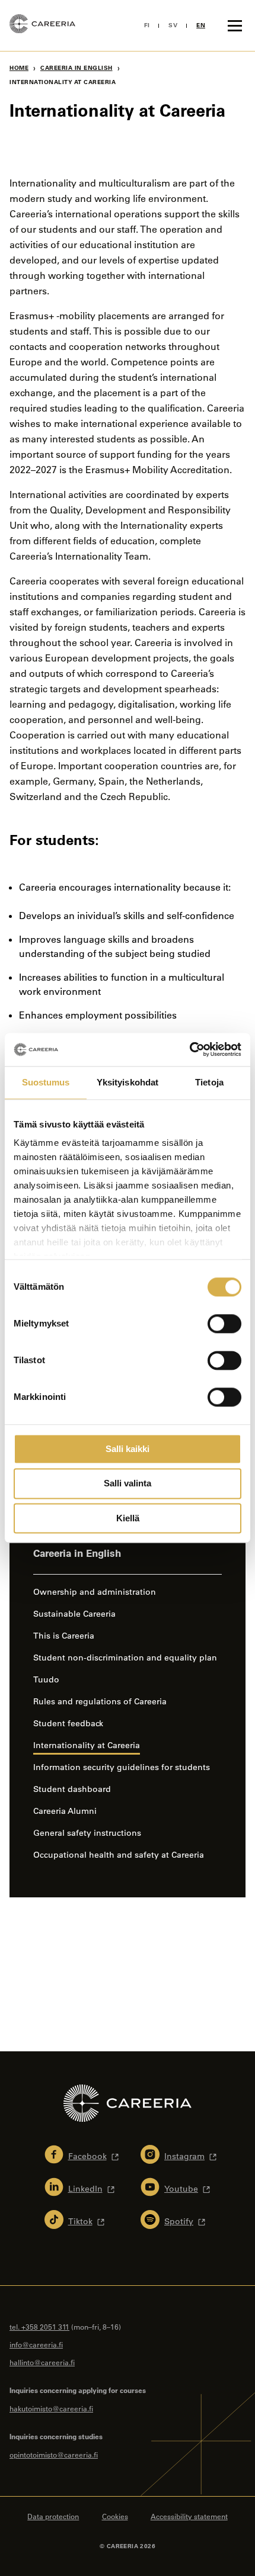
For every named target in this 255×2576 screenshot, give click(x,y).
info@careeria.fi (36, 2344)
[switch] (224, 1324)
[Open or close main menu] (235, 25)
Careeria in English (76, 68)
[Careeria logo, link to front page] (42, 25)
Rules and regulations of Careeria (100, 1701)
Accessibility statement (189, 2516)
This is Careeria (64, 1636)
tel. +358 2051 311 (39, 2327)
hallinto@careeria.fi (42, 2362)
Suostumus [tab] (46, 1082)
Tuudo (46, 1679)
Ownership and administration (95, 1592)
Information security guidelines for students (122, 1767)
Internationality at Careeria (87, 1745)
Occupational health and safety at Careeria (120, 1855)
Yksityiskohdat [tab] (128, 1082)
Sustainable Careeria (74, 1614)
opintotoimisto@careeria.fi (54, 2455)
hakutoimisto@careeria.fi (51, 2408)
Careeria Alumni (65, 1811)
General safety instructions (87, 1833)
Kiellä (128, 1518)
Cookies (115, 2516)
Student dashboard (72, 1789)
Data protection (53, 2516)
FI (147, 25)
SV (173, 25)
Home (19, 68)
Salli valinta (128, 1484)
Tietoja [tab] (209, 1082)
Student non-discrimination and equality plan (125, 1658)
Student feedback (68, 1723)
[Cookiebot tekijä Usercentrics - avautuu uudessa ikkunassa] (189, 1049)
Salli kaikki (128, 1449)
